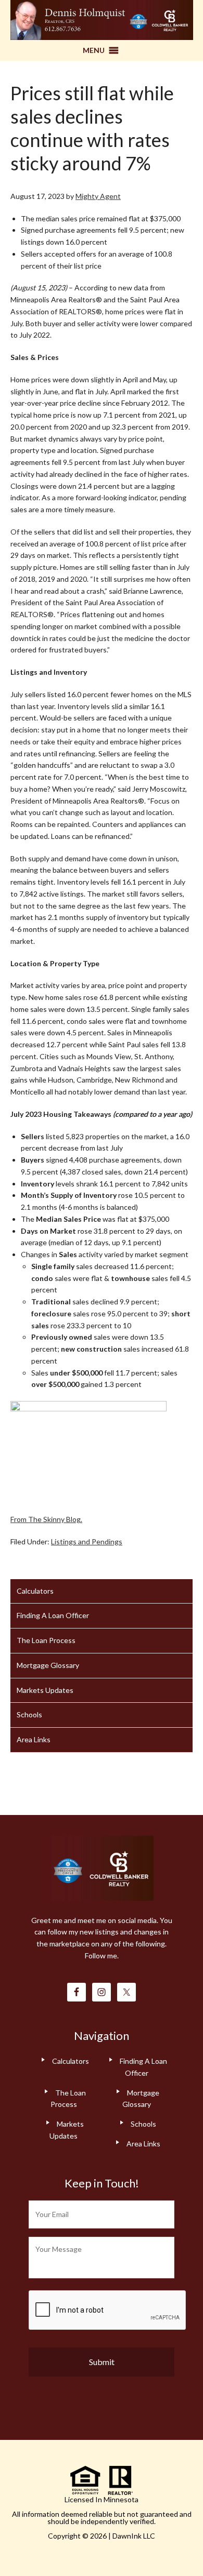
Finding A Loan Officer (53, 1615)
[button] (94, 50)
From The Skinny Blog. (46, 1519)
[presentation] (108, 2311)
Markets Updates (45, 1690)
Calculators (35, 1591)
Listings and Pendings (87, 1541)
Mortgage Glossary (48, 1665)
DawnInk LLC (134, 2536)
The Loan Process (46, 1640)
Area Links (34, 1739)
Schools (29, 1714)
